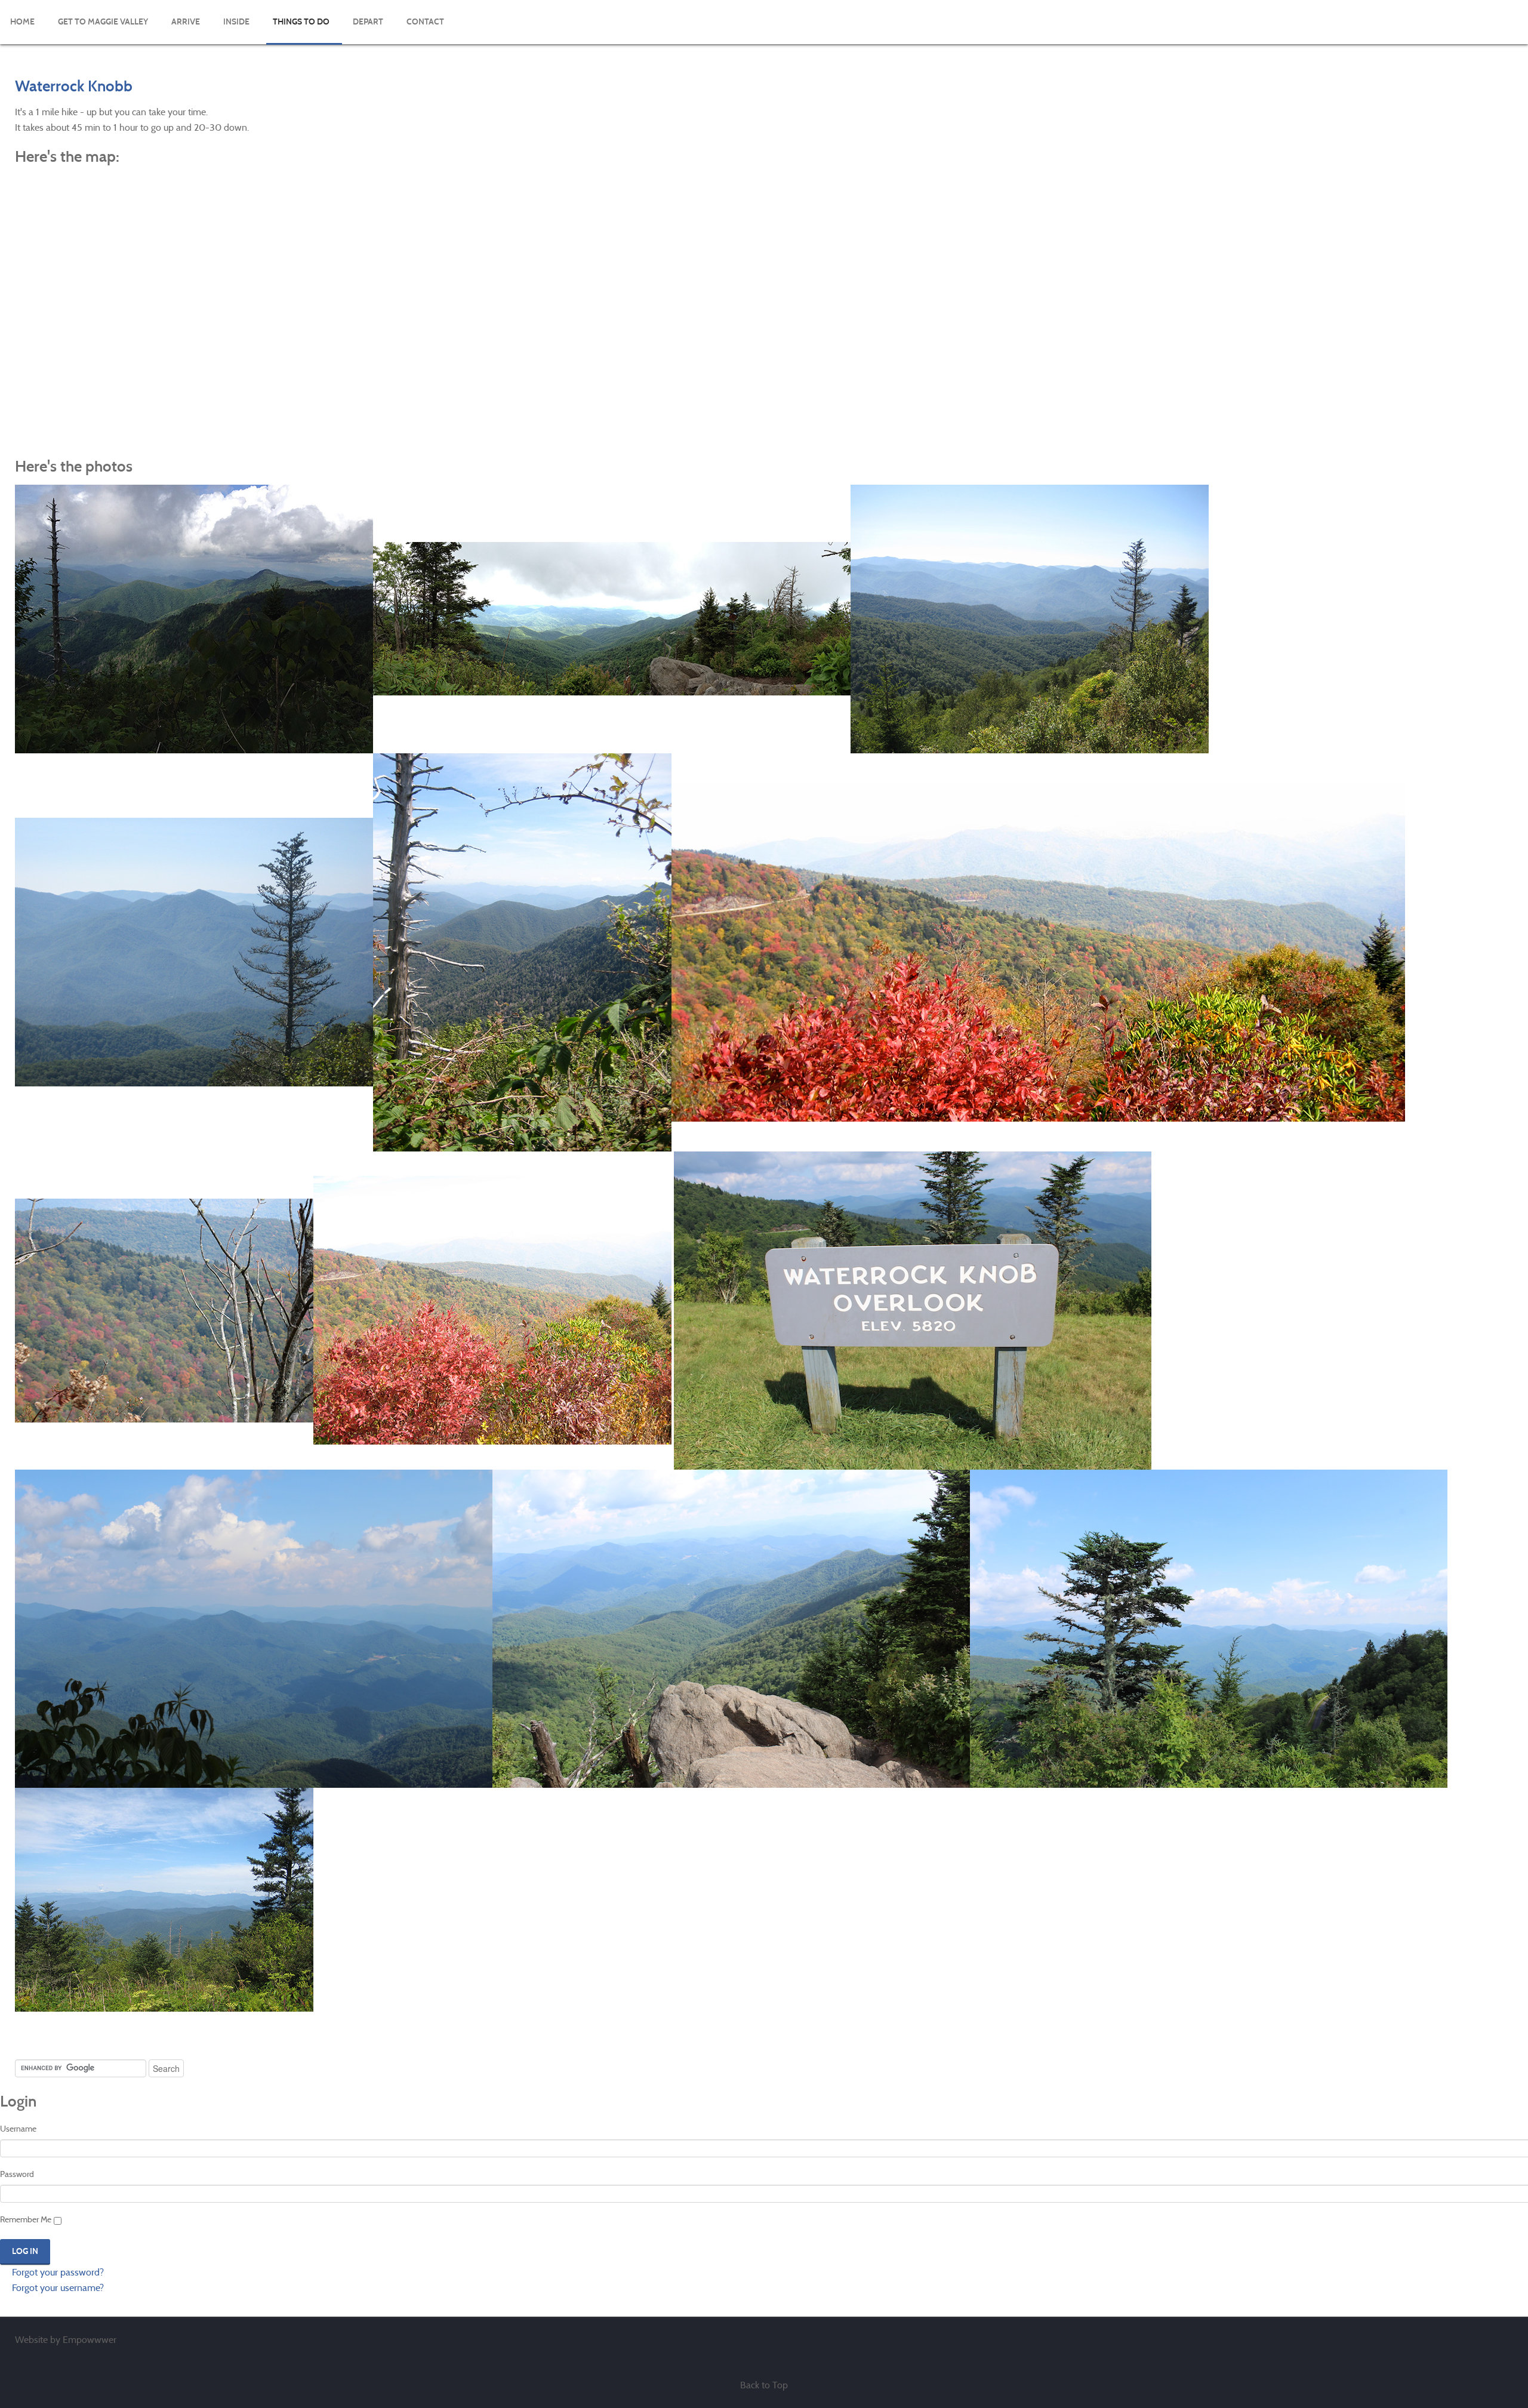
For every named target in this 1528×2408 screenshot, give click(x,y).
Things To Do (301, 22)
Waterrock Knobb (74, 86)
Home (22, 22)
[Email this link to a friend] (1509, 112)
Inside (236, 22)
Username (18, 2129)
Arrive (186, 22)
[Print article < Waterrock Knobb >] (1495, 112)
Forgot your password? (57, 2272)
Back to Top (764, 2385)
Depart (368, 22)
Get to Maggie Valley (103, 22)
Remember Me (26, 2219)
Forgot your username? (57, 2288)
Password (17, 2174)
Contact (425, 22)
